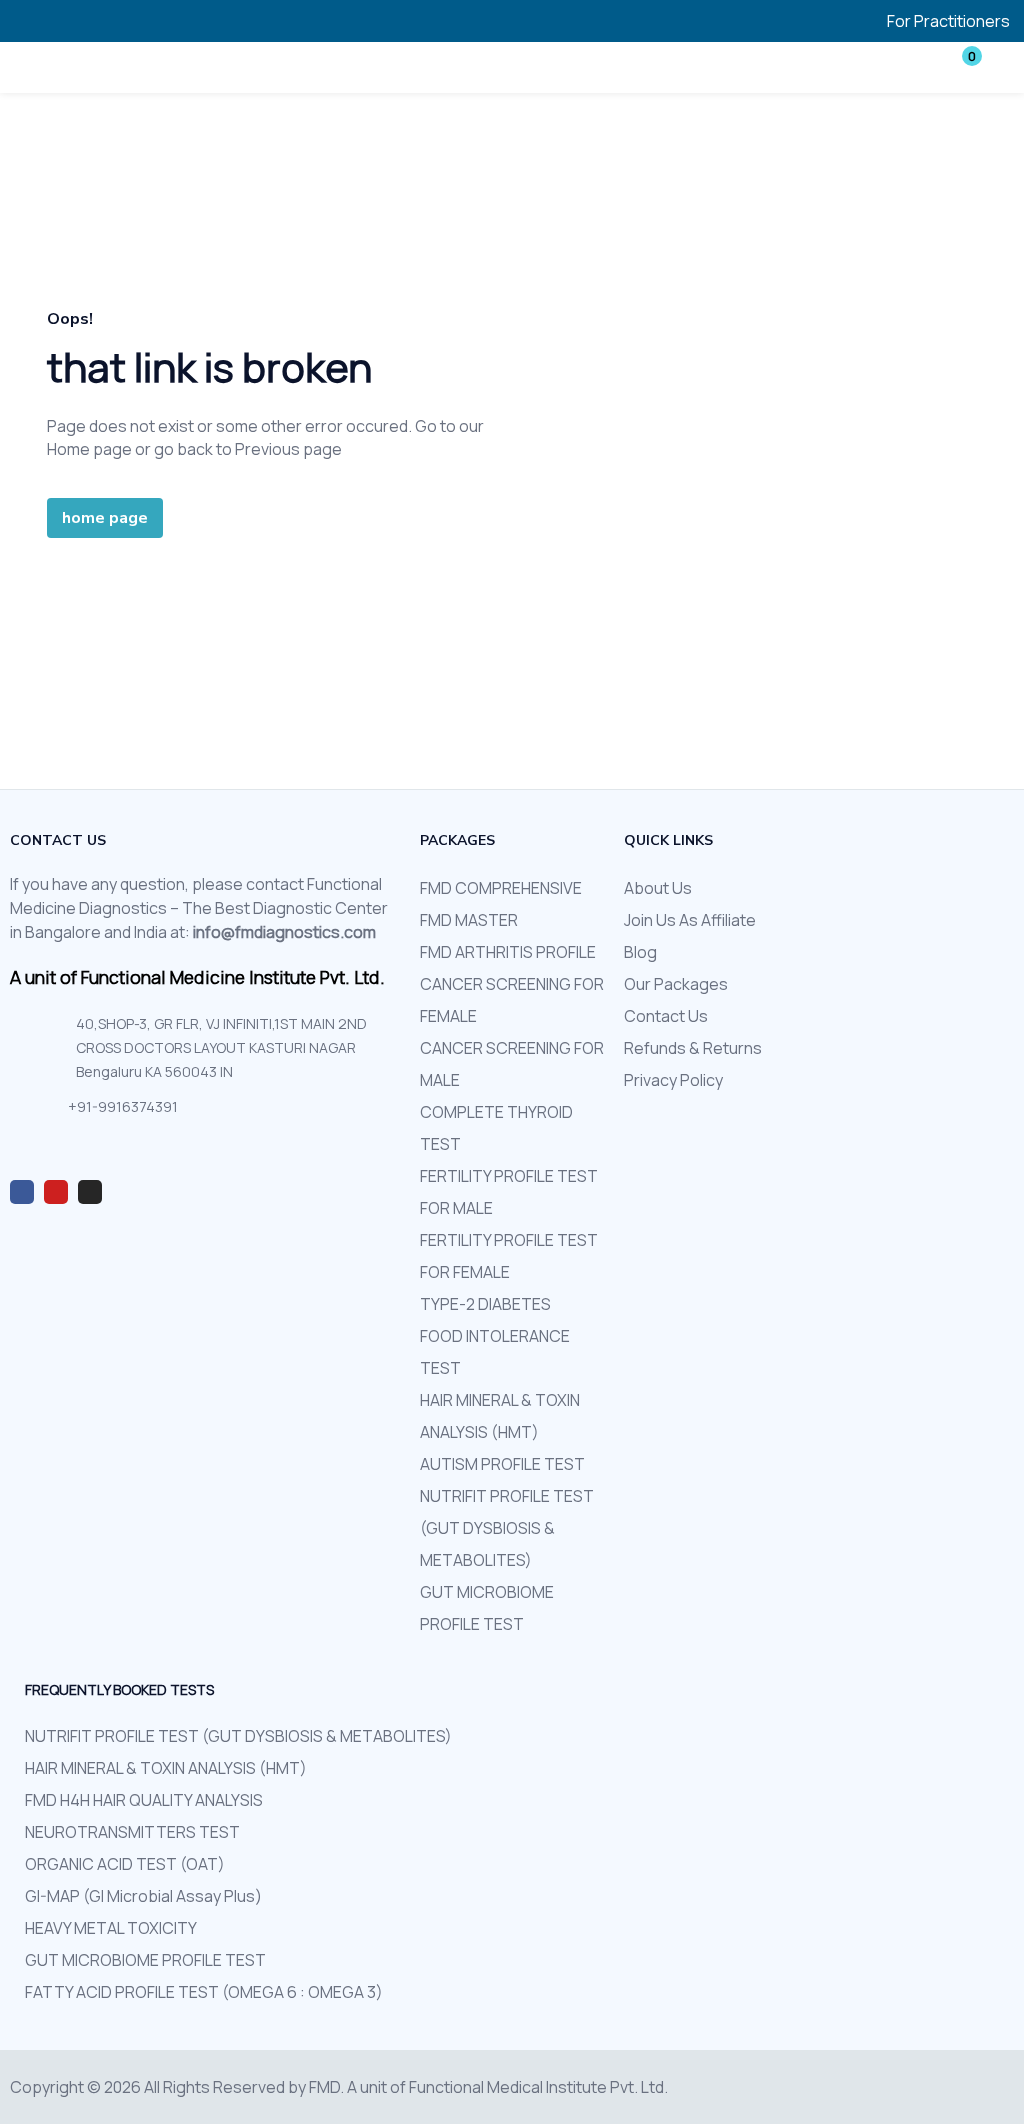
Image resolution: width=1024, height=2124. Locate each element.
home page (105, 518)
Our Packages (676, 984)
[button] (959, 67)
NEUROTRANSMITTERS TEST (132, 1832)
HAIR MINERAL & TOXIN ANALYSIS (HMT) (166, 1768)
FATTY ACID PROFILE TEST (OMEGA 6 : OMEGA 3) (204, 1992)
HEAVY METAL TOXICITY (111, 1928)
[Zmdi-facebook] (22, 1192)
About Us (658, 888)
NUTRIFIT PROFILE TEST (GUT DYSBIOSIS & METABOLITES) (507, 1528)
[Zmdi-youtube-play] (56, 1192)
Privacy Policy (673, 1080)
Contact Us (666, 1016)
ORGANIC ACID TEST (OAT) (125, 1864)
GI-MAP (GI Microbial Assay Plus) (143, 1896)
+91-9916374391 (123, 1106)
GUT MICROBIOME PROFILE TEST (145, 1960)
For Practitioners (948, 21)
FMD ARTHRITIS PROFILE (508, 952)
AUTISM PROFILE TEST (502, 1464)
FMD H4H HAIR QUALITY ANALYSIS (144, 1800)
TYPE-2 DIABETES (485, 1304)
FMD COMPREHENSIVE (501, 888)
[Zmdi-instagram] (90, 1192)
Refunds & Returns (693, 1048)
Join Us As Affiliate (690, 920)
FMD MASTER (469, 920)
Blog (640, 952)
